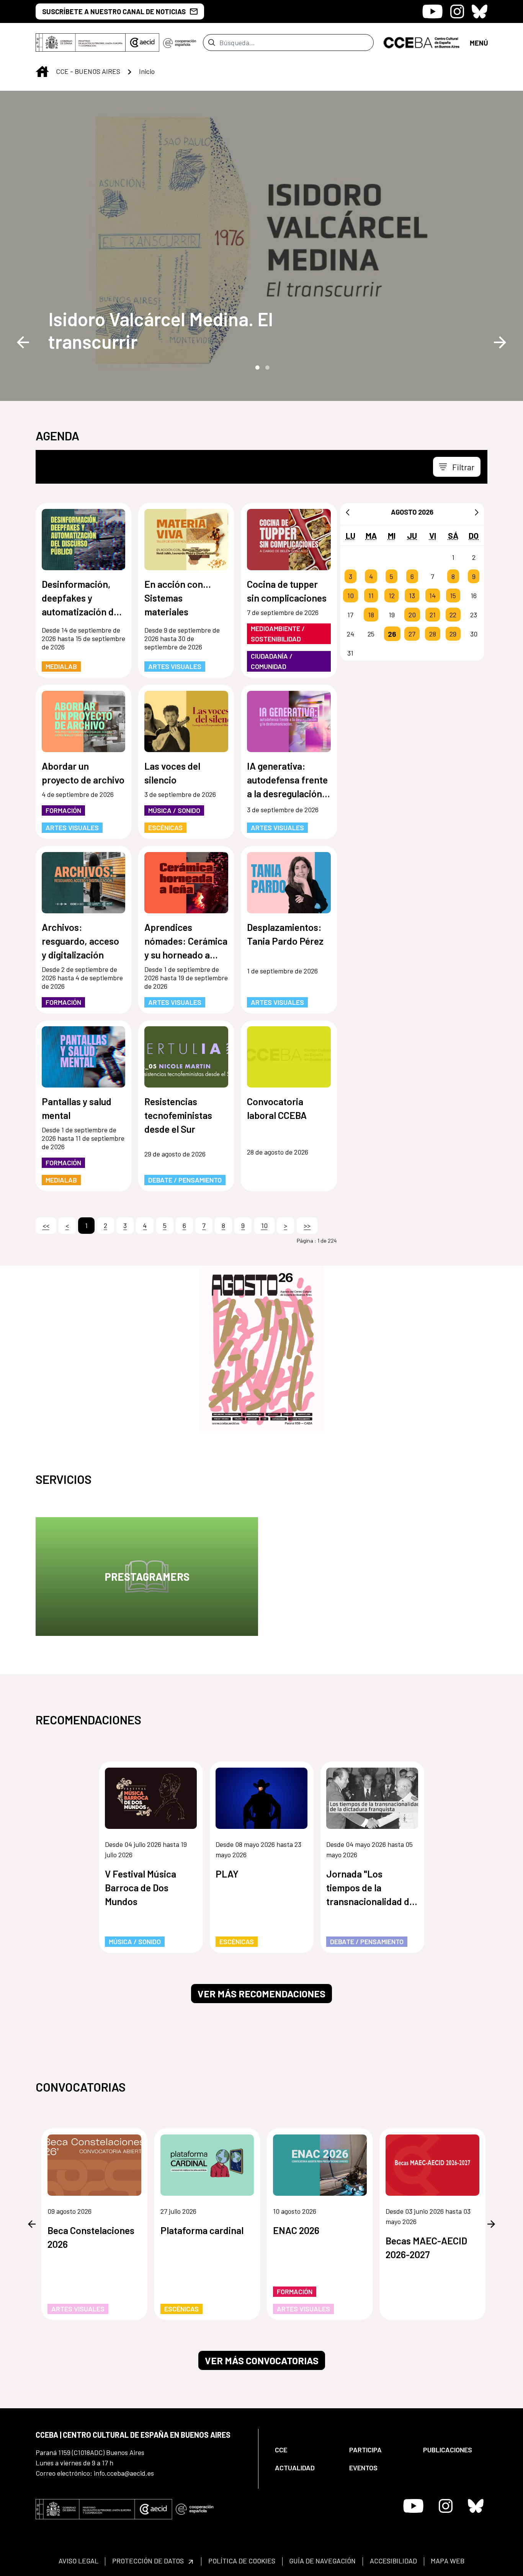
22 (453, 615)
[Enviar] (212, 43)
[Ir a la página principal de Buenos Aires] (422, 42)
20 (412, 615)
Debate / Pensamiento (185, 1180)
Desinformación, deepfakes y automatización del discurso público (81, 598)
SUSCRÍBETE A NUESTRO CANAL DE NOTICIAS (114, 11)
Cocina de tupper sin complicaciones (287, 591)
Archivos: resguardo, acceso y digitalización (80, 941)
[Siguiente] (477, 512)
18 (371, 615)
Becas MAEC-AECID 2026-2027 (426, 2247)
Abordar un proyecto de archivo (83, 773)
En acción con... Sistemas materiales (178, 598)
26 (392, 634)
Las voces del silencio (172, 773)
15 (453, 595)
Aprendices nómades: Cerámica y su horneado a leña (186, 941)
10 (351, 595)
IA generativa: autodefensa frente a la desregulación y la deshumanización (288, 780)
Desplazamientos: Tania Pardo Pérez (285, 934)
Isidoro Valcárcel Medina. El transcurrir (161, 330)
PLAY (227, 1874)
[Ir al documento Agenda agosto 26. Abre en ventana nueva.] (261, 1348)
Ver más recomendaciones (261, 1994)
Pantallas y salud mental (77, 1108)
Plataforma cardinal (202, 2230)
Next (500, 342)
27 (412, 634)
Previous (23, 342)
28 (433, 634)
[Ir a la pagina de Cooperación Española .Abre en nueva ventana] (180, 43)
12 (392, 595)
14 (432, 595)
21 (433, 615)
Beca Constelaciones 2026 (91, 2237)
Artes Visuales (175, 666)
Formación (63, 810)
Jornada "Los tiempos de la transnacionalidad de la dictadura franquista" (370, 1888)
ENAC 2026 (296, 2230)
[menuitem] (306, 2450)
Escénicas (165, 828)
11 (371, 595)
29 (453, 634)
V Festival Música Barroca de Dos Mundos (141, 1887)
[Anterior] (348, 512)
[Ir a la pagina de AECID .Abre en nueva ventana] (142, 43)
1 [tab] (257, 367)
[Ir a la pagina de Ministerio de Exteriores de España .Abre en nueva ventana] (81, 43)
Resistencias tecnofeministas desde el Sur (178, 1115)
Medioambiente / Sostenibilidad (278, 634)
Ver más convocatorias (262, 2360)
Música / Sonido (174, 810)
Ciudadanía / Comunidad (272, 661)
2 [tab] (266, 367)
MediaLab (61, 666)
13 (412, 595)
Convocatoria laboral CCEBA (277, 1108)
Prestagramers (147, 1577)
